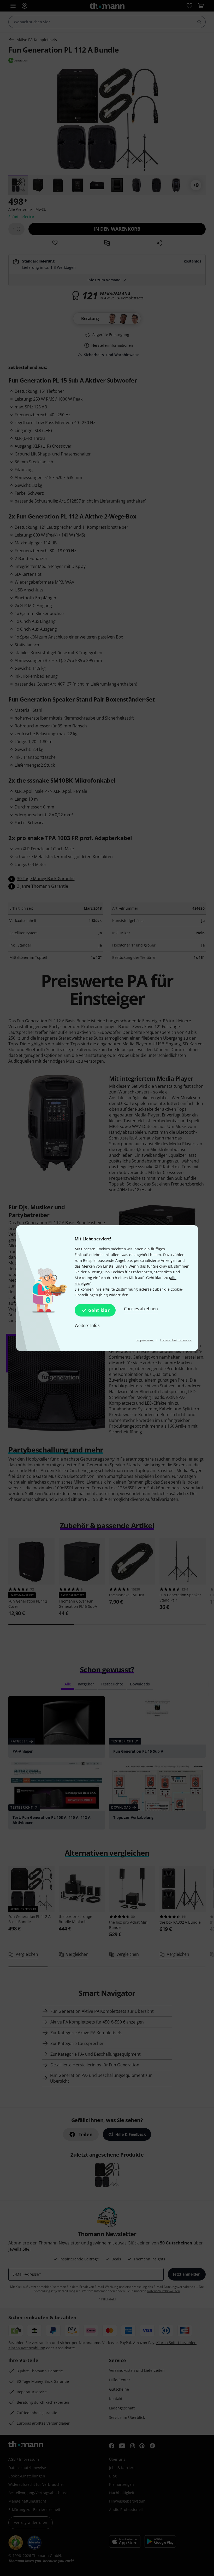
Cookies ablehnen (141, 1309)
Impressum (145, 1340)
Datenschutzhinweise (176, 1340)
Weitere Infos (87, 1325)
